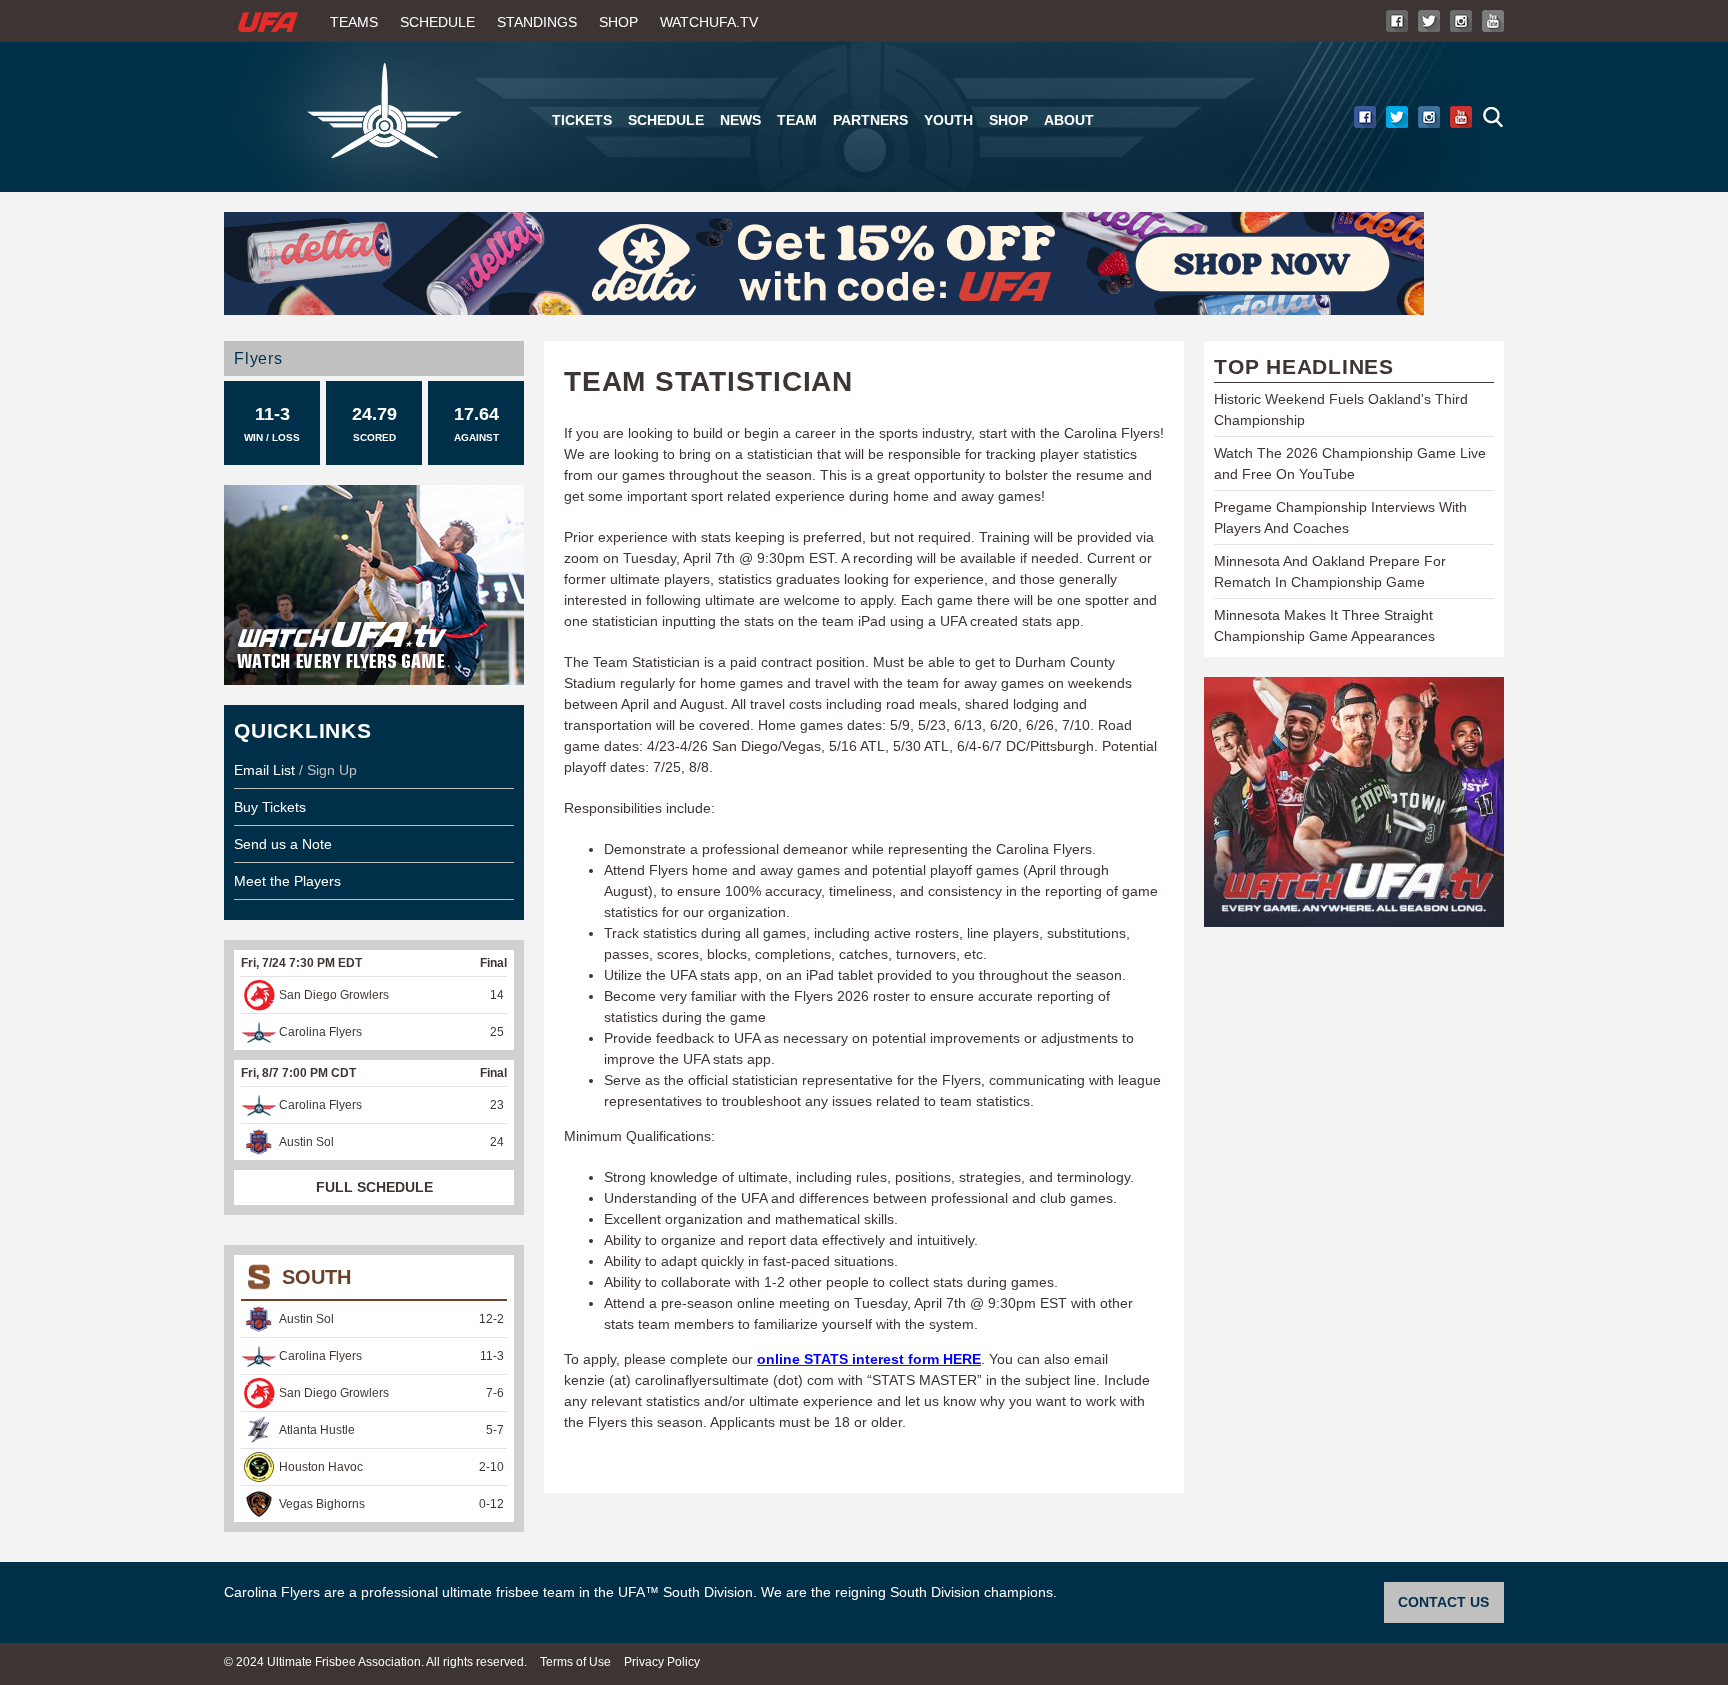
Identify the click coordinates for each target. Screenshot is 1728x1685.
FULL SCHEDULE (374, 1187)
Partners (870, 120)
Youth (948, 120)
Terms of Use (575, 1662)
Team (797, 120)
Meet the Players (287, 881)
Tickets (582, 120)
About (1069, 120)
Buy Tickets (270, 807)
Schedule (437, 22)
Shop (618, 22)
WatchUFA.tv (709, 22)
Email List (264, 770)
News (740, 120)
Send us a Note (283, 844)
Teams (354, 22)
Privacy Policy (662, 1662)
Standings (537, 22)
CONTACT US (1443, 1602)
